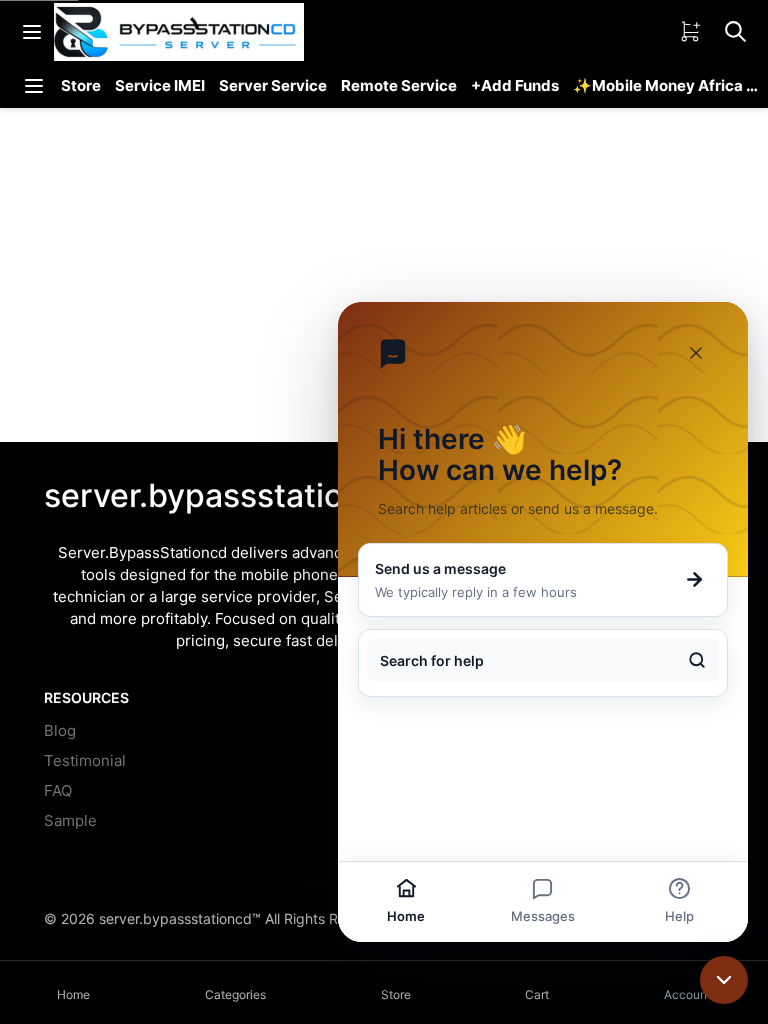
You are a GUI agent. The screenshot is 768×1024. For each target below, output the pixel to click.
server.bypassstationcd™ (180, 918)
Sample (70, 820)
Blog (60, 730)
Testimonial (85, 760)
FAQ (58, 790)
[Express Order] (690, 31)
